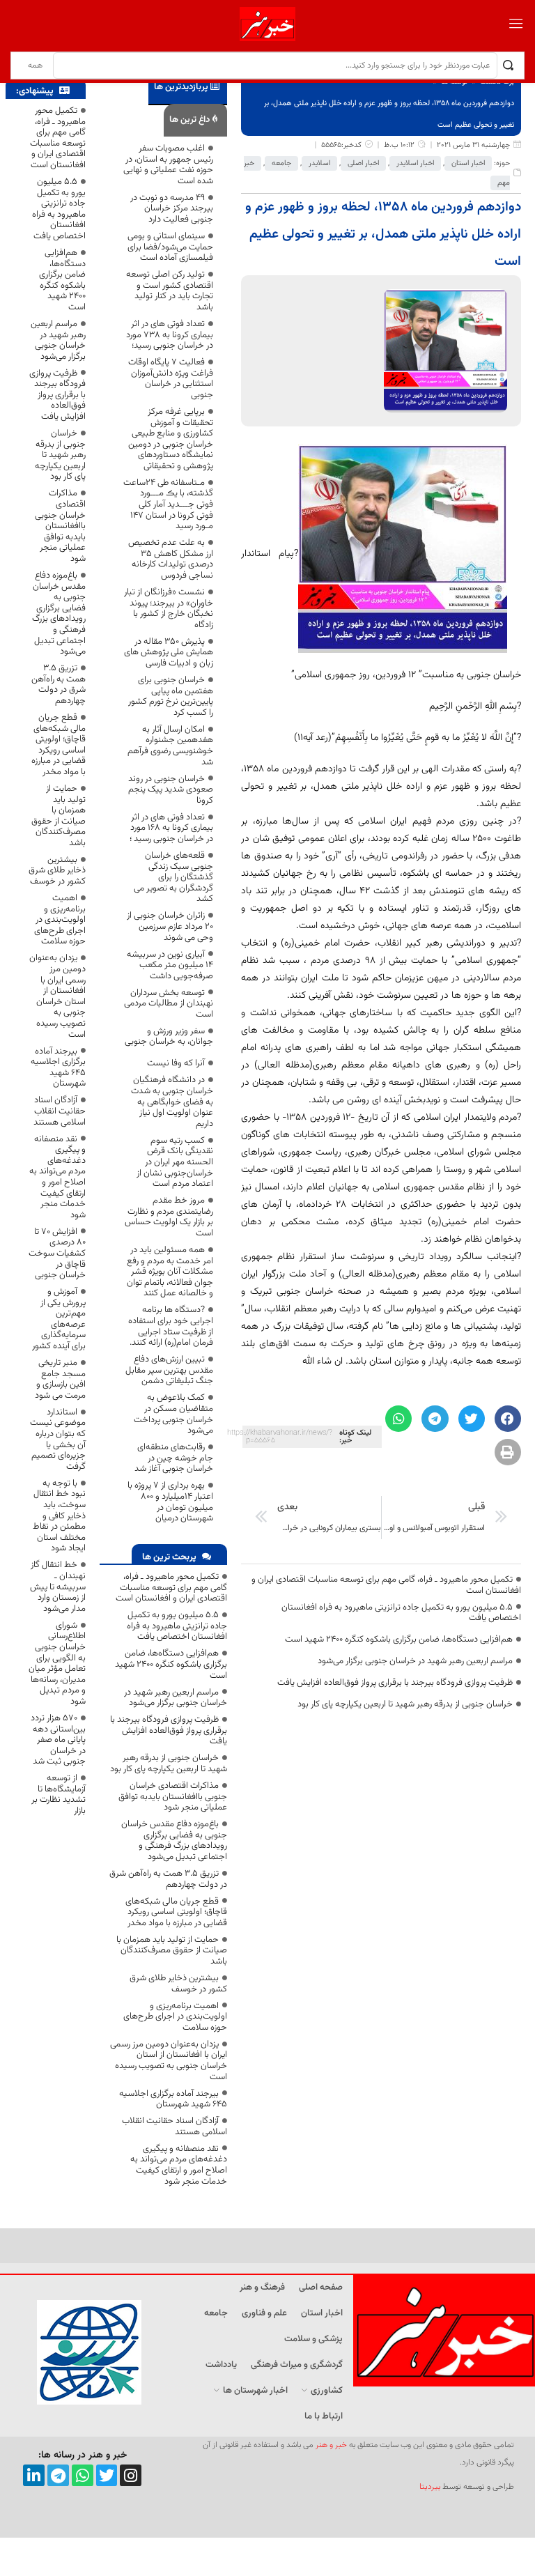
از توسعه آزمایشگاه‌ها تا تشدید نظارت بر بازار (59, 1795)
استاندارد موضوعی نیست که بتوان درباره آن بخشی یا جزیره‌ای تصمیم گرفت (58, 1440)
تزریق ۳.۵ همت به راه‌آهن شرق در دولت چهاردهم (168, 1879)
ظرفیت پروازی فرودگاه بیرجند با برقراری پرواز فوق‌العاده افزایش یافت (395, 1683)
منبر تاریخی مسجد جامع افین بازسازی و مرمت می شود (60, 1379)
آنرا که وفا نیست (176, 1063)
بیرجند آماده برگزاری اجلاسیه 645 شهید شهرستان (173, 2099)
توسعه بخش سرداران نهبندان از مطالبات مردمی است (169, 1004)
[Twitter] (107, 2475)
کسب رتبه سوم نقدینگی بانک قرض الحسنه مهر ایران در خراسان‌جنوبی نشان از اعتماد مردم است (175, 1162)
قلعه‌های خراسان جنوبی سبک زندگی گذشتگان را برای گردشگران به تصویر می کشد (173, 877)
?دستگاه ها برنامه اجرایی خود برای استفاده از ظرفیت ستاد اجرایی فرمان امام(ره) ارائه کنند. (171, 1326)
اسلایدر (319, 163)
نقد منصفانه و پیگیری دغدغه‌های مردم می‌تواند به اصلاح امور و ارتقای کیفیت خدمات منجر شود (179, 2165)
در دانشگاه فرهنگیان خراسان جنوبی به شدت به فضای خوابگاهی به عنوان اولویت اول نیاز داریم (172, 1102)
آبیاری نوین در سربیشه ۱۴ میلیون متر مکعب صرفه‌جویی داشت (170, 965)
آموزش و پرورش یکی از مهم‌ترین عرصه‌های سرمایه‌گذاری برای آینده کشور (59, 1319)
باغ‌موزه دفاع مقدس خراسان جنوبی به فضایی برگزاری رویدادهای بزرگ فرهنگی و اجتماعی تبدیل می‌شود (174, 1841)
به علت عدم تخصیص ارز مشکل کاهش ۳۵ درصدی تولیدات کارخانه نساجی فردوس (171, 559)
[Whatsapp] (83, 2475)
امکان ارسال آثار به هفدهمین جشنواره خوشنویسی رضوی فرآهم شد (170, 746)
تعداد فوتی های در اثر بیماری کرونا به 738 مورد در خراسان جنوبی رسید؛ (170, 335)
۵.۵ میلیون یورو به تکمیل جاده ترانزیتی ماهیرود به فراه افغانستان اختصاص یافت (401, 1613)
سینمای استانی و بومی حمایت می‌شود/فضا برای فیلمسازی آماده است (170, 247)
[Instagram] (131, 2475)
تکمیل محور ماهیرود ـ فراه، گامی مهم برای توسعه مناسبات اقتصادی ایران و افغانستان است (386, 1585)
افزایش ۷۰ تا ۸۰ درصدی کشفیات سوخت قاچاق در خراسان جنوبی (57, 1254)
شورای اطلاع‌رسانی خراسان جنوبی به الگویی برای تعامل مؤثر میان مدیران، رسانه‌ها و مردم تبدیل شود (57, 1664)
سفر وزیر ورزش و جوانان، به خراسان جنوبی (169, 1037)
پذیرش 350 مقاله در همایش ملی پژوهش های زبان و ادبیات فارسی (169, 653)
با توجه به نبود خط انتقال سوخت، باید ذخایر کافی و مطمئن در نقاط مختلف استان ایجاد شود (59, 1516)
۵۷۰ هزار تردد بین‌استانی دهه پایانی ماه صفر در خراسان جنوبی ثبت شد (58, 1740)
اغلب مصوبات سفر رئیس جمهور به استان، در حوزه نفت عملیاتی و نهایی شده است (168, 165)
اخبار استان (468, 163)
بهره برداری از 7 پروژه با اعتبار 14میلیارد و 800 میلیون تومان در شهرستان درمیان (170, 1502)
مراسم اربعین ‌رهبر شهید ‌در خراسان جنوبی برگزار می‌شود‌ (415, 1661)
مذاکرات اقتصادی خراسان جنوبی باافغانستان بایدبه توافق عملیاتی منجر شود (173, 1797)
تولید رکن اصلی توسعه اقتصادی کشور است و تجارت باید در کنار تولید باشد (170, 291)
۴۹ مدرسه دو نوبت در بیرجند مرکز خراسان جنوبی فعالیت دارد (172, 209)
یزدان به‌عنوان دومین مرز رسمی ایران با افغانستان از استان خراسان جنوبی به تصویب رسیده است (169, 2061)
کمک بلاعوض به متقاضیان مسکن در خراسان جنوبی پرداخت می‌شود (173, 1414)
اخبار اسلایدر (415, 163)
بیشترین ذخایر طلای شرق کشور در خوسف (178, 1984)
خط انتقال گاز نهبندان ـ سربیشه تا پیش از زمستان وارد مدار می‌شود (58, 1587)
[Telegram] (58, 2475)
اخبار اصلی (363, 163)
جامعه (281, 163)
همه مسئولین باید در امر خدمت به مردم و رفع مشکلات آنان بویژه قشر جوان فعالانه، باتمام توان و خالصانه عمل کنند (170, 1272)
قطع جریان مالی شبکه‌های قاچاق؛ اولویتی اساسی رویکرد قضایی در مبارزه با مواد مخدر (176, 1912)
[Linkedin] (34, 2475)
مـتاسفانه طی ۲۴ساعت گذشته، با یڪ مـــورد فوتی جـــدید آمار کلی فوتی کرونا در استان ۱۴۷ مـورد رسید (168, 504)
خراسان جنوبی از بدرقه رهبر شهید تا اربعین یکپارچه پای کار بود (405, 1704)
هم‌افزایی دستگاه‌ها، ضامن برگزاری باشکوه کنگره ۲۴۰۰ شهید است (399, 1640)
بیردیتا (430, 2487)
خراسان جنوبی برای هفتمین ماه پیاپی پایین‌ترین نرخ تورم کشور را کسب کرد (171, 696)
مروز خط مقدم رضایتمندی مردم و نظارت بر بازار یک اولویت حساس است (169, 1217)
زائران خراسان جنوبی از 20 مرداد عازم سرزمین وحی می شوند (170, 926)
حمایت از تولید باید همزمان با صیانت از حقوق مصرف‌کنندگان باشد (172, 1951)
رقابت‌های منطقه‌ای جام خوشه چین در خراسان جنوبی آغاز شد (174, 1458)
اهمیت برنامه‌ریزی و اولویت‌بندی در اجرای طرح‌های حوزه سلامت (175, 2017)
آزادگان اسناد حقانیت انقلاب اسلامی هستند (175, 2127)
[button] (508, 1419)
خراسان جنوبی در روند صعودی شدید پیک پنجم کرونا (171, 790)
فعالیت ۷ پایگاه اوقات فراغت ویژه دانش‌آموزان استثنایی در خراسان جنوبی (171, 379)
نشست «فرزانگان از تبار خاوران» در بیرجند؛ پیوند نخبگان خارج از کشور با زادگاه (169, 609)
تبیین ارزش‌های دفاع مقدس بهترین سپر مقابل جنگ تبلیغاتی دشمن (169, 1370)
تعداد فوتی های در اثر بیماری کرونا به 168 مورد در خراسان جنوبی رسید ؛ (171, 828)
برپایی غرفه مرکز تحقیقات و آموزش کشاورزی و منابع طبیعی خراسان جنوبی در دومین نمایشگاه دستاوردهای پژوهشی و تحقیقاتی (171, 439)
